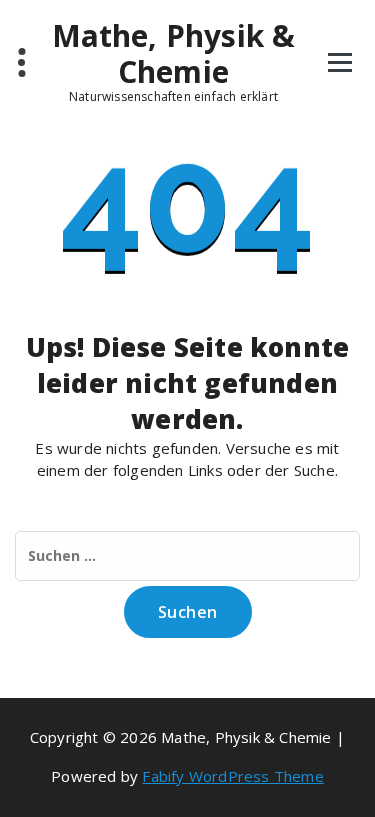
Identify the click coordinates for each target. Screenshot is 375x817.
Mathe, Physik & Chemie (174, 54)
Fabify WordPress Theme (232, 776)
